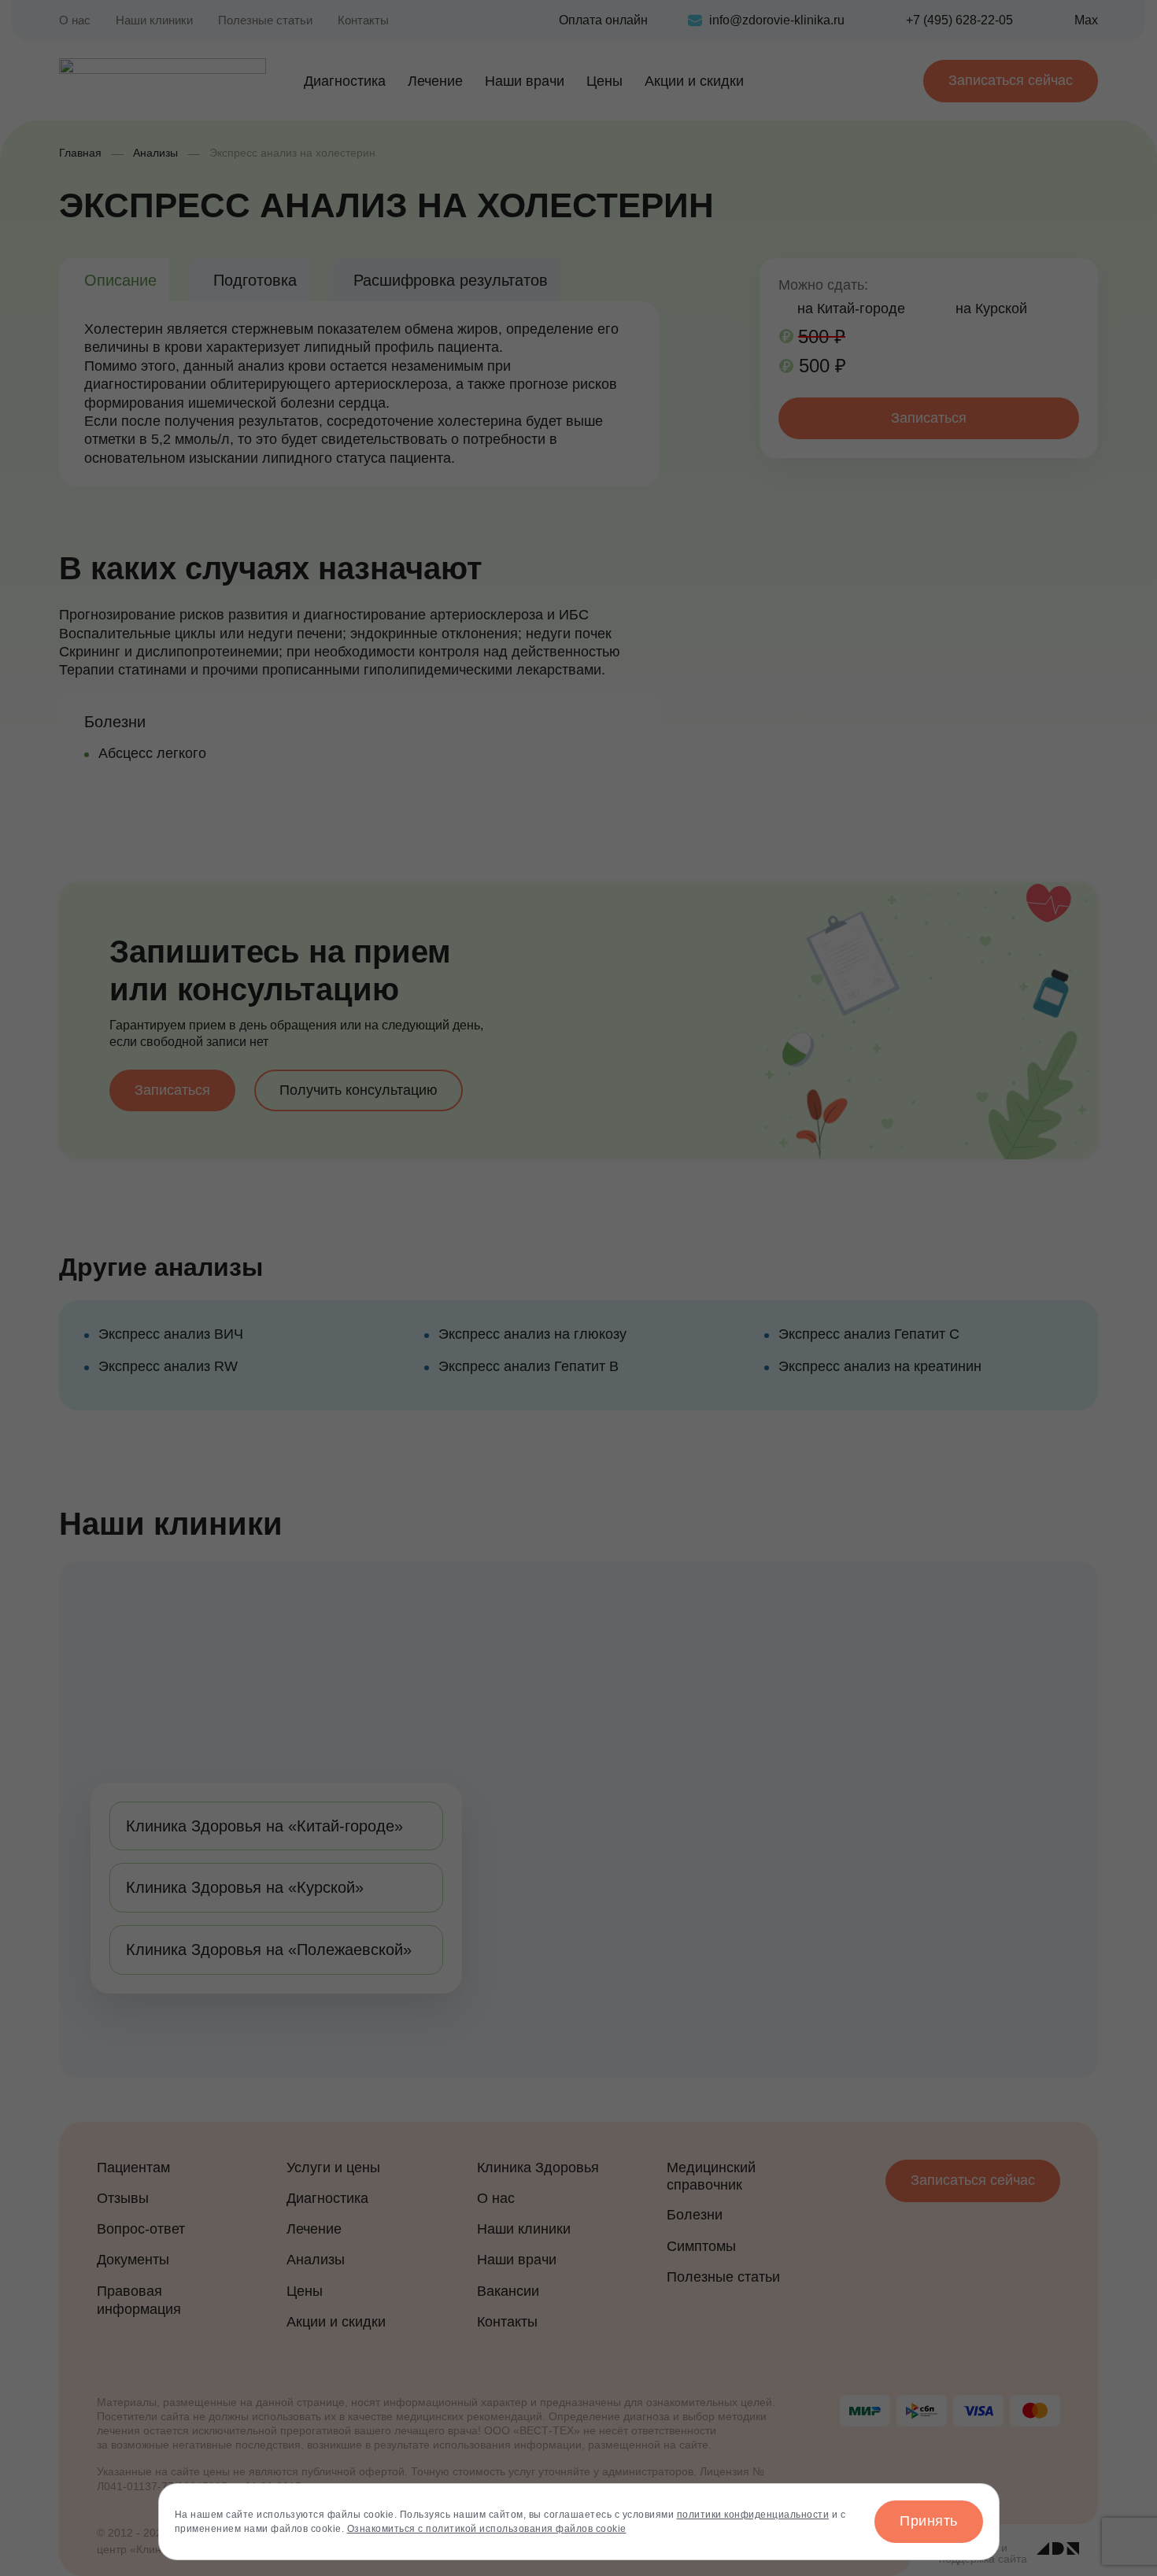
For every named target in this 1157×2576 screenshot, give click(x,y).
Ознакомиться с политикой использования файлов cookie (487, 2529)
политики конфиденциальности (753, 2515)
